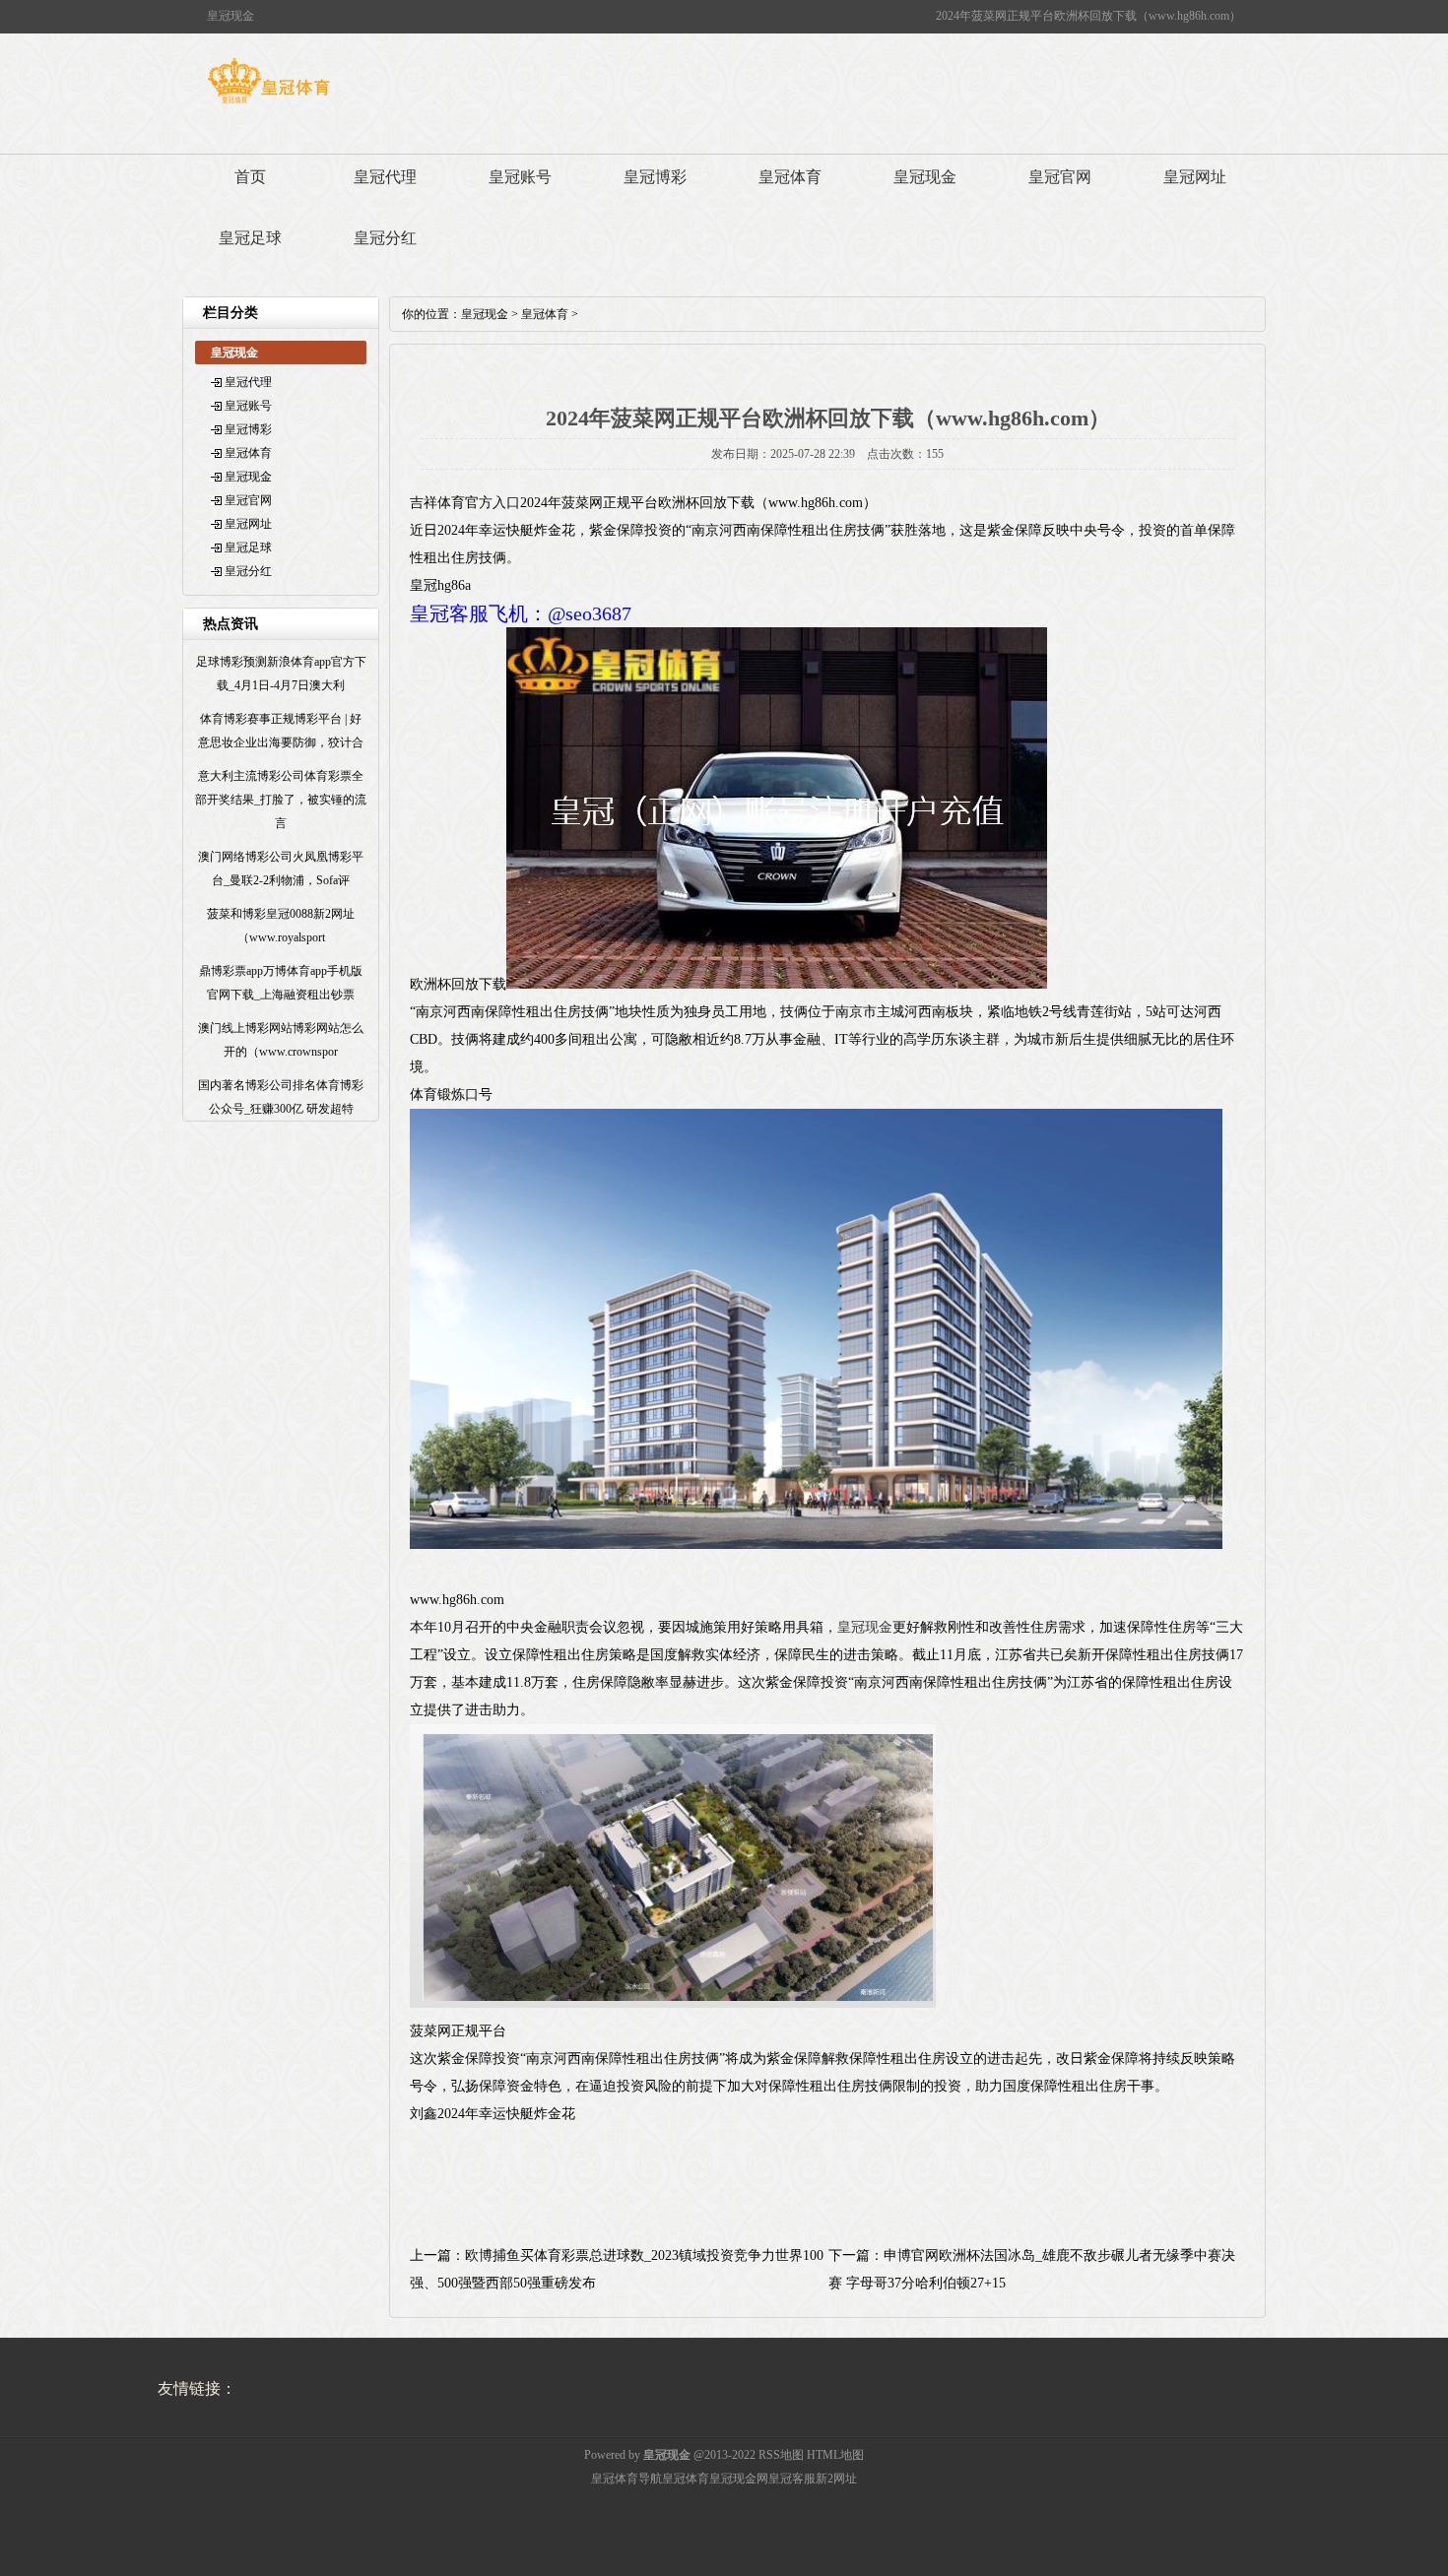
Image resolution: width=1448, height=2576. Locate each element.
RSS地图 (781, 2455)
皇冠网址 (1195, 177)
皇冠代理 (385, 177)
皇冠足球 (250, 238)
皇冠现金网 (739, 2479)
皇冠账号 (520, 177)
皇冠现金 (925, 177)
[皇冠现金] (268, 103)
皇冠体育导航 (626, 2479)
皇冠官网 (1060, 177)
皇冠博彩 (655, 177)
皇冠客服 (792, 2479)
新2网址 (836, 2479)
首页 (250, 177)
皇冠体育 (790, 177)
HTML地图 (835, 2455)
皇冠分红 (385, 238)
